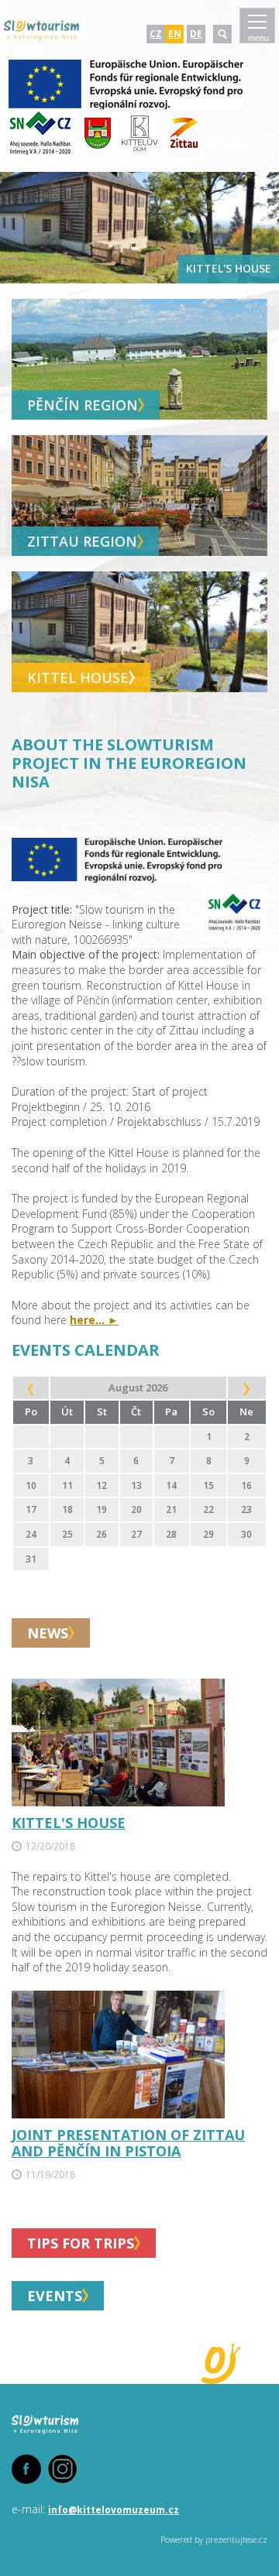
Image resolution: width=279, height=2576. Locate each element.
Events (55, 2296)
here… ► (94, 1320)
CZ (156, 34)
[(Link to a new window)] (126, 106)
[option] (139, 228)
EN (175, 34)
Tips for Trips (81, 2243)
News (48, 1633)
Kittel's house (69, 1823)
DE (196, 34)
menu (258, 38)
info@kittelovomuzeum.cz (114, 2510)
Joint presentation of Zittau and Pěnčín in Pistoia (128, 2143)
